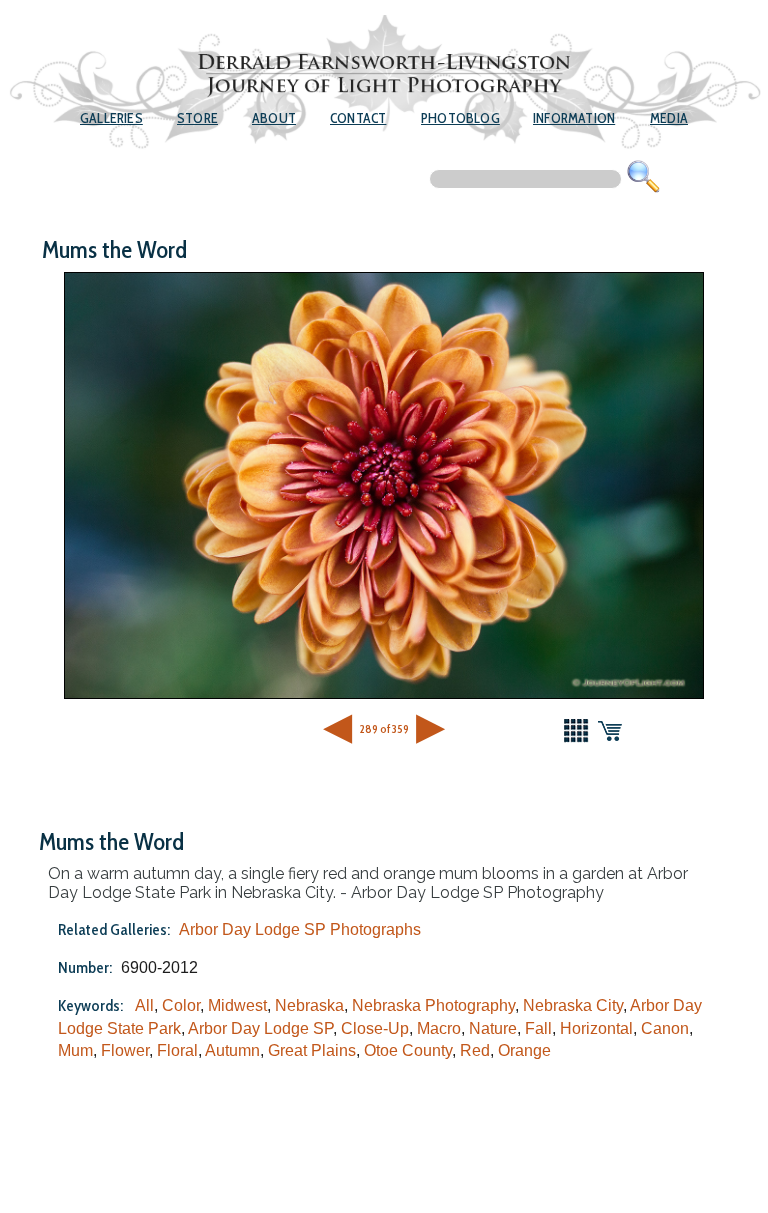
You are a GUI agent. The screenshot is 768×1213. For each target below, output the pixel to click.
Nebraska (309, 1005)
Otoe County (408, 1050)
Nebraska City (573, 1005)
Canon (665, 1028)
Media (669, 118)
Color (181, 1005)
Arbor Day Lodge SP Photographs (300, 929)
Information (574, 118)
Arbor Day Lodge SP (260, 1028)
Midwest (237, 1005)
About (274, 118)
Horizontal (596, 1028)
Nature (493, 1028)
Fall (538, 1028)
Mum (75, 1050)
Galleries (111, 118)
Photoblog (460, 118)
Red (475, 1050)
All (144, 1005)
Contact (358, 118)
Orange (524, 1050)
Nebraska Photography (433, 1005)
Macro (439, 1028)
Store (197, 118)
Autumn (232, 1050)
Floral (177, 1050)
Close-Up (375, 1028)
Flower (125, 1050)
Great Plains (312, 1050)
